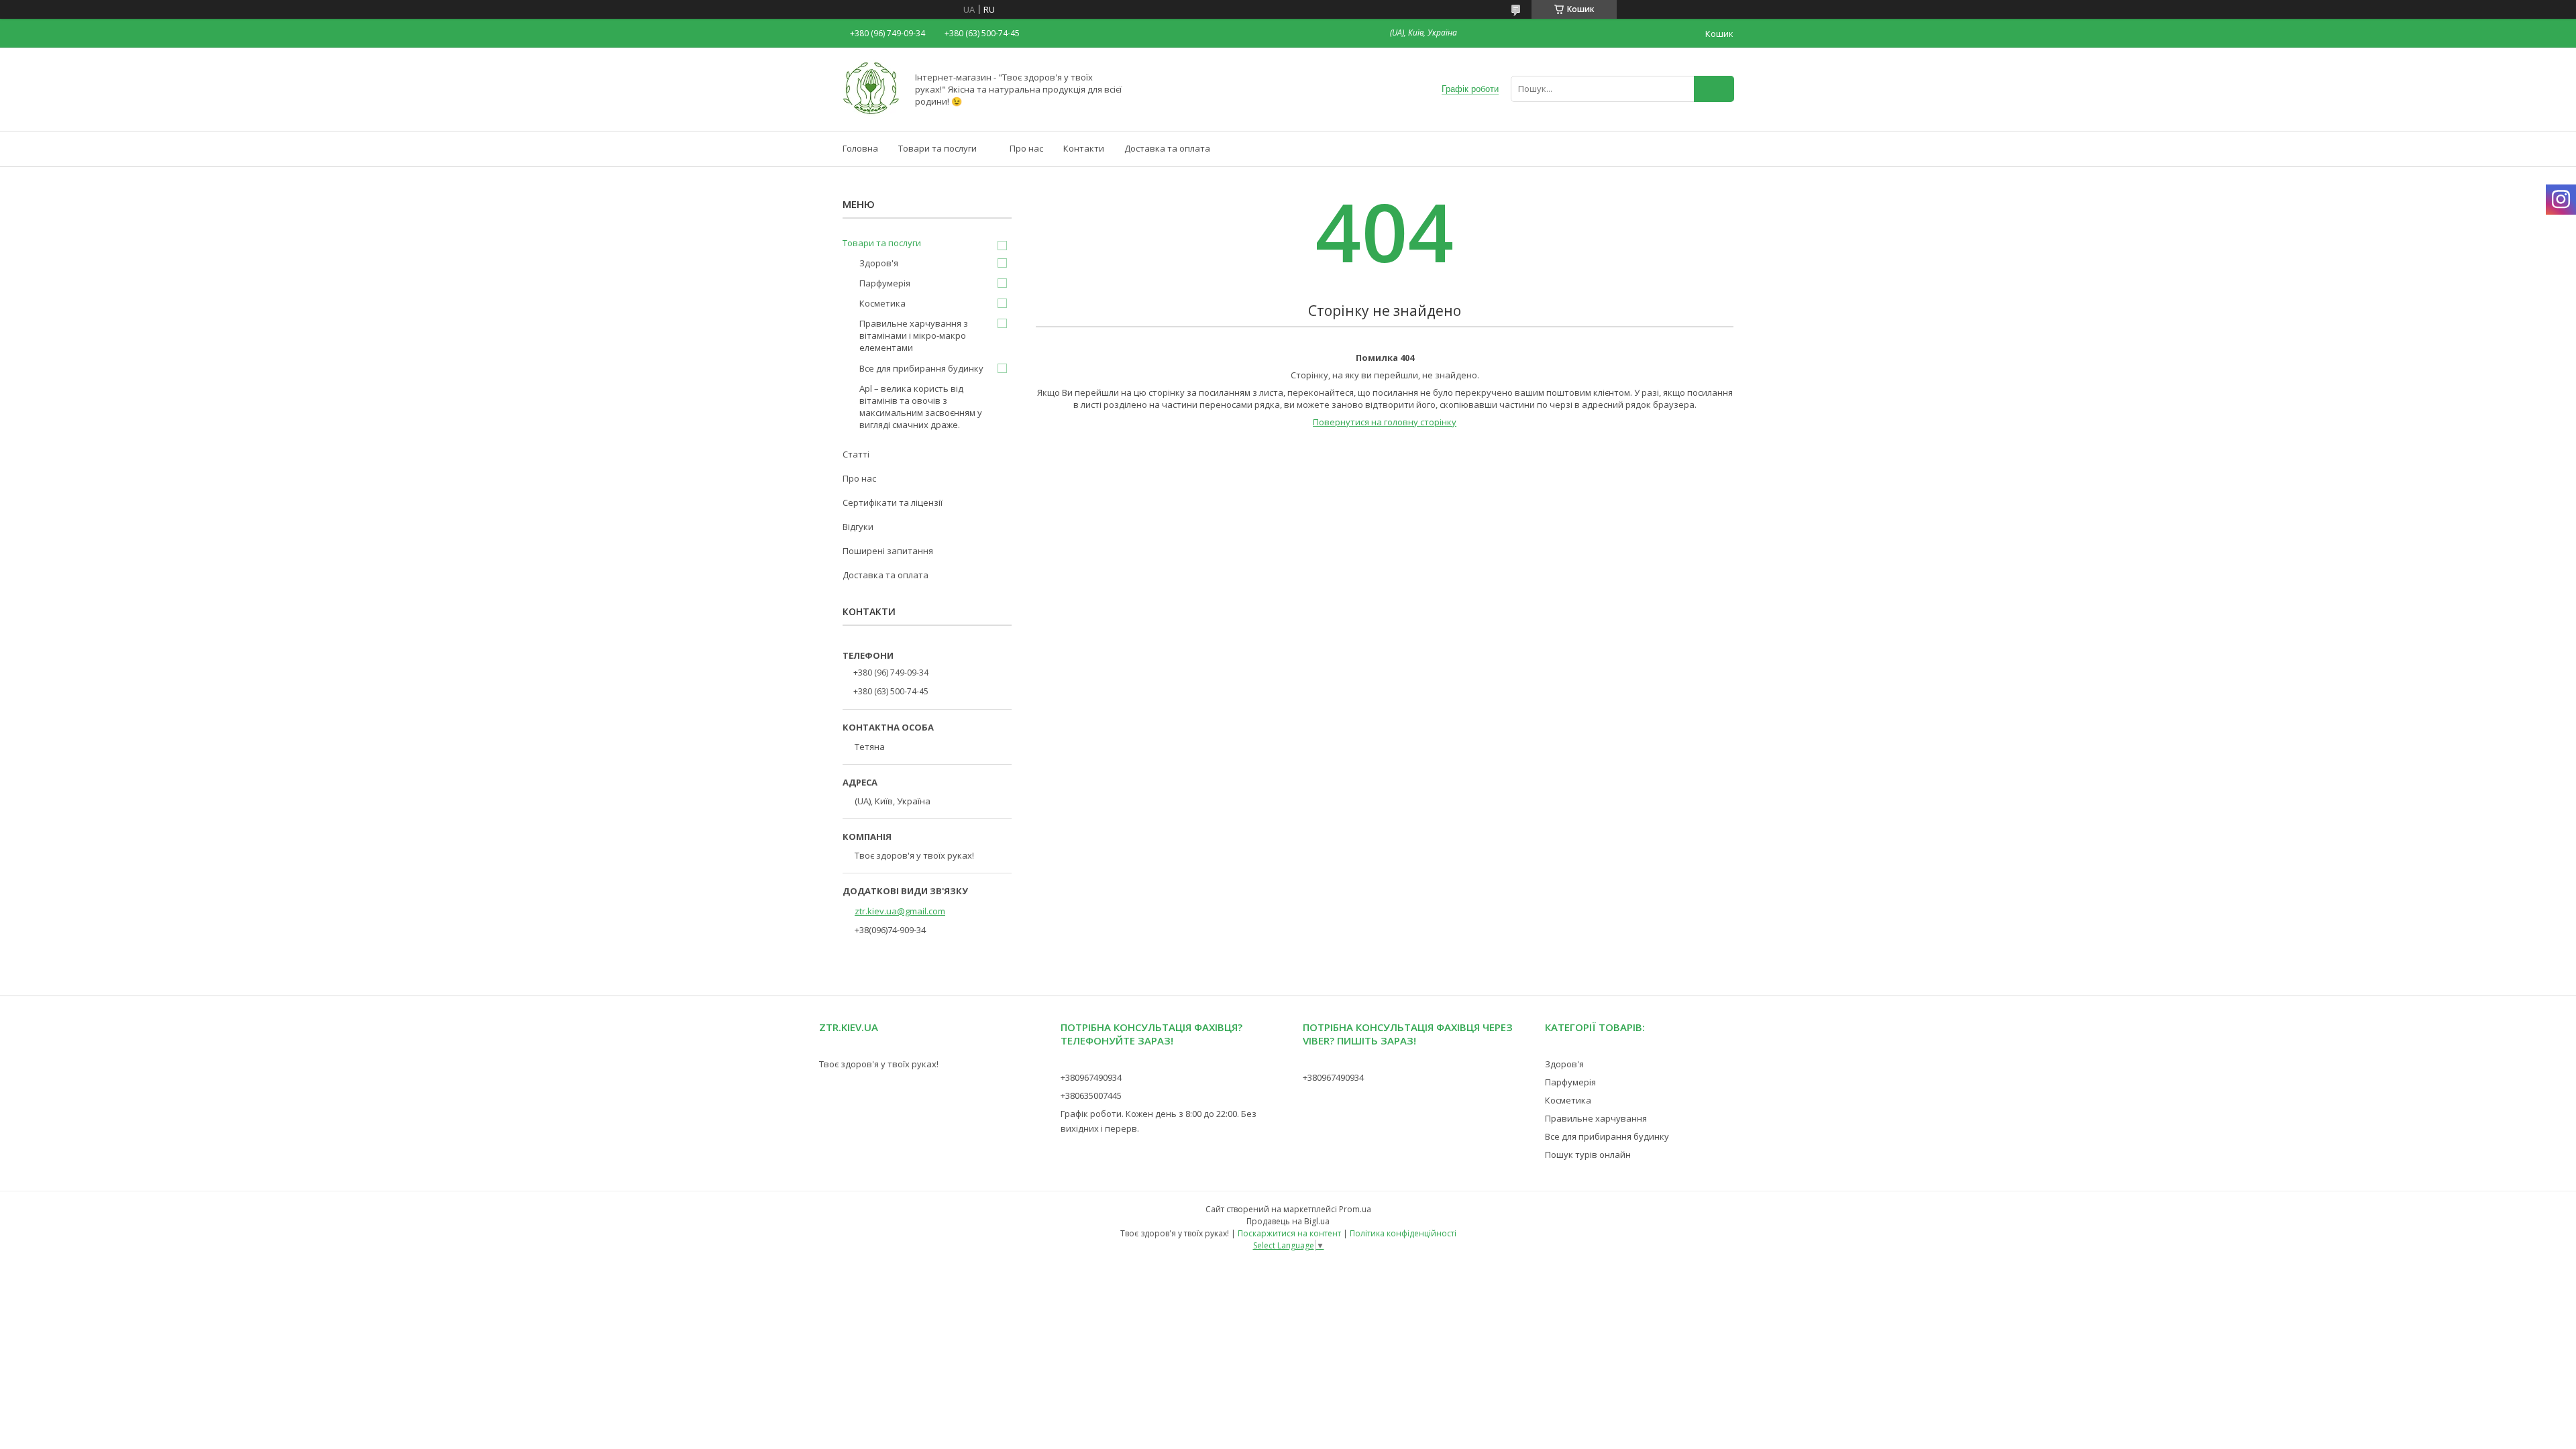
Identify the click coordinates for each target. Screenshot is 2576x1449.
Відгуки (858, 527)
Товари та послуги (937, 148)
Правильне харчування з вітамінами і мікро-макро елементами (914, 335)
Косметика (882, 303)
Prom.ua (1355, 1209)
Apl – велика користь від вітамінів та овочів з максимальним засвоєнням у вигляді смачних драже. (921, 407)
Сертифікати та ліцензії (893, 502)
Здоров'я (879, 263)
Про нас (1026, 148)
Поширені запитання (888, 551)
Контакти (1084, 148)
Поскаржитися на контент (1289, 1233)
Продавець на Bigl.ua (1288, 1221)
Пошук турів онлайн (1588, 1155)
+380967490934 (1091, 1077)
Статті (856, 454)
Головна (860, 148)
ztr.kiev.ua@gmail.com (900, 911)
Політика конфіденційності (1403, 1233)
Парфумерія (885, 283)
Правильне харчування (1596, 1118)
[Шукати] (1714, 89)
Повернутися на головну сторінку (1385, 422)
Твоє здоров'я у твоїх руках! (879, 1064)
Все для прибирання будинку (921, 368)
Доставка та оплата (1167, 148)
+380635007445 (1091, 1095)
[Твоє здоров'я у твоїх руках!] (871, 113)
